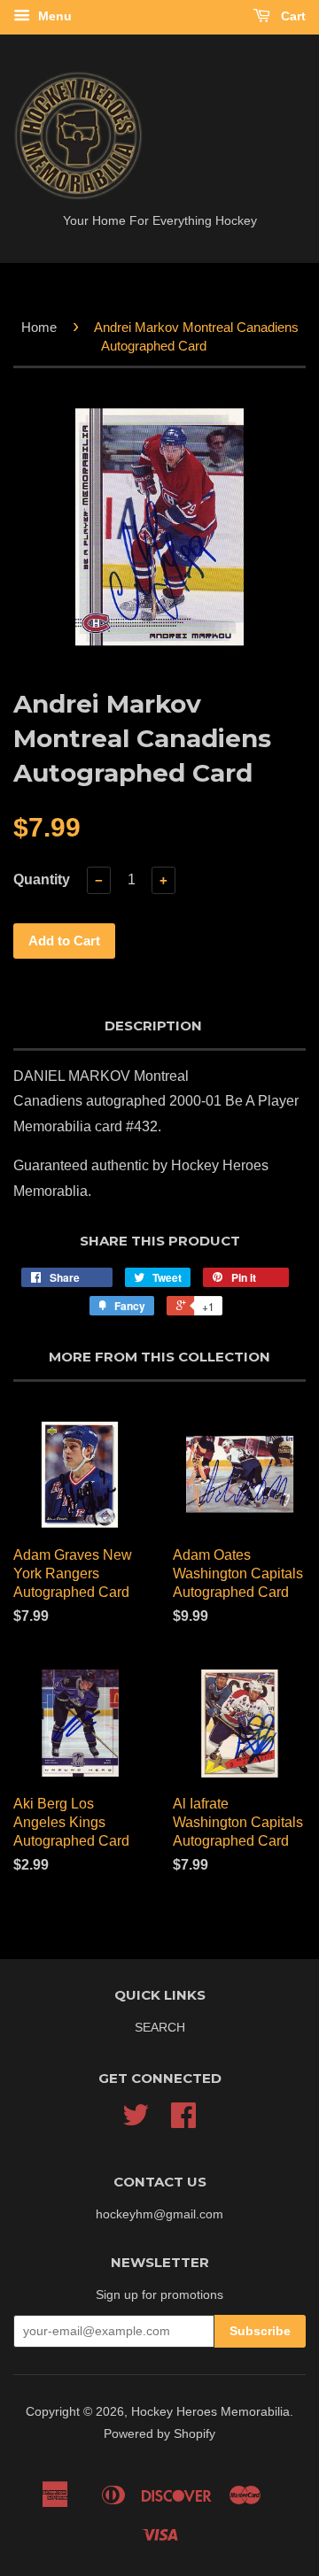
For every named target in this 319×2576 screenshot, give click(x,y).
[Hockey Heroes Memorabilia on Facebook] (183, 2121)
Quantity (42, 879)
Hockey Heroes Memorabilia (210, 2412)
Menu (53, 16)
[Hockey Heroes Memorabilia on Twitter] (136, 2121)
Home (39, 327)
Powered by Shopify (159, 2434)
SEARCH (160, 2028)
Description (153, 1026)
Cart (292, 16)
